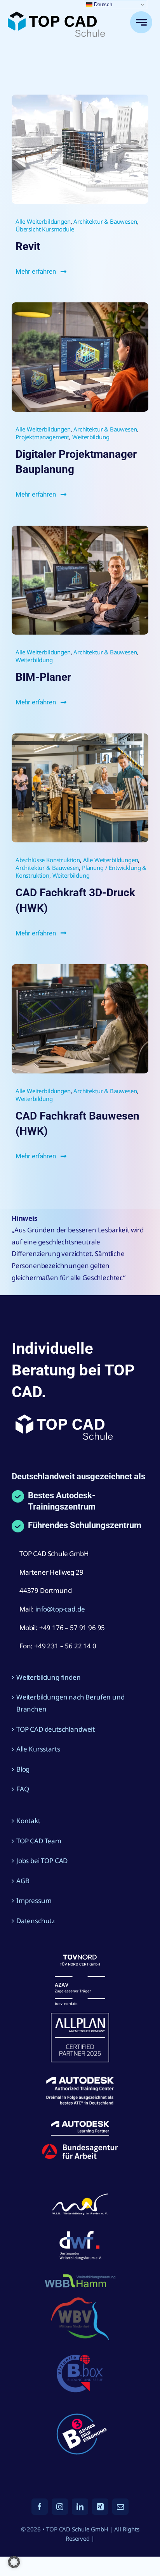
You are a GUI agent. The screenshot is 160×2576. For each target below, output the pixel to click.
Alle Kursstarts (38, 1749)
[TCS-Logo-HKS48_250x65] (56, 15)
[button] (14, 2562)
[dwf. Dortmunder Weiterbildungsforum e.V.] (80, 2229)
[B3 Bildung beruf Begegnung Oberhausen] (80, 2409)
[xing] (100, 2507)
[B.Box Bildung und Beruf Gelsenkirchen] (80, 2352)
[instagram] (60, 2507)
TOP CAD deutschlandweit (56, 1729)
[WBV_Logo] (80, 2301)
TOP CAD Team (39, 1841)
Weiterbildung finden (49, 1677)
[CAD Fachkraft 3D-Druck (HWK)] (80, 737)
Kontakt (28, 1821)
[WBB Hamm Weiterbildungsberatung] (80, 2275)
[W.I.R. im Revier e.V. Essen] (80, 2194)
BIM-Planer (43, 677)
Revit (28, 246)
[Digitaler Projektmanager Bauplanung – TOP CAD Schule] (80, 306)
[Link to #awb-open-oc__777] (141, 22)
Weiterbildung (91, 437)
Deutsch (102, 4)
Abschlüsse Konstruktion (48, 860)
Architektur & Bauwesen (105, 221)
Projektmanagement (42, 437)
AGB (23, 1881)
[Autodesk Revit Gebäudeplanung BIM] (80, 98)
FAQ (23, 1789)
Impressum (34, 1901)
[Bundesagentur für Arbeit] (80, 2147)
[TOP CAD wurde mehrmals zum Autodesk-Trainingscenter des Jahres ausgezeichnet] (80, 529)
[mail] (120, 2507)
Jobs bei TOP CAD (42, 1861)
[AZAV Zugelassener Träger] (80, 1958)
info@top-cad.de (60, 1609)
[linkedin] (80, 2507)
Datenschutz (36, 1921)
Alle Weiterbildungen (43, 221)
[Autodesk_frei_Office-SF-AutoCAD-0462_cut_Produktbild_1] (80, 967)
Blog (23, 1769)
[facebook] (40, 2507)
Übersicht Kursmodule (45, 229)
